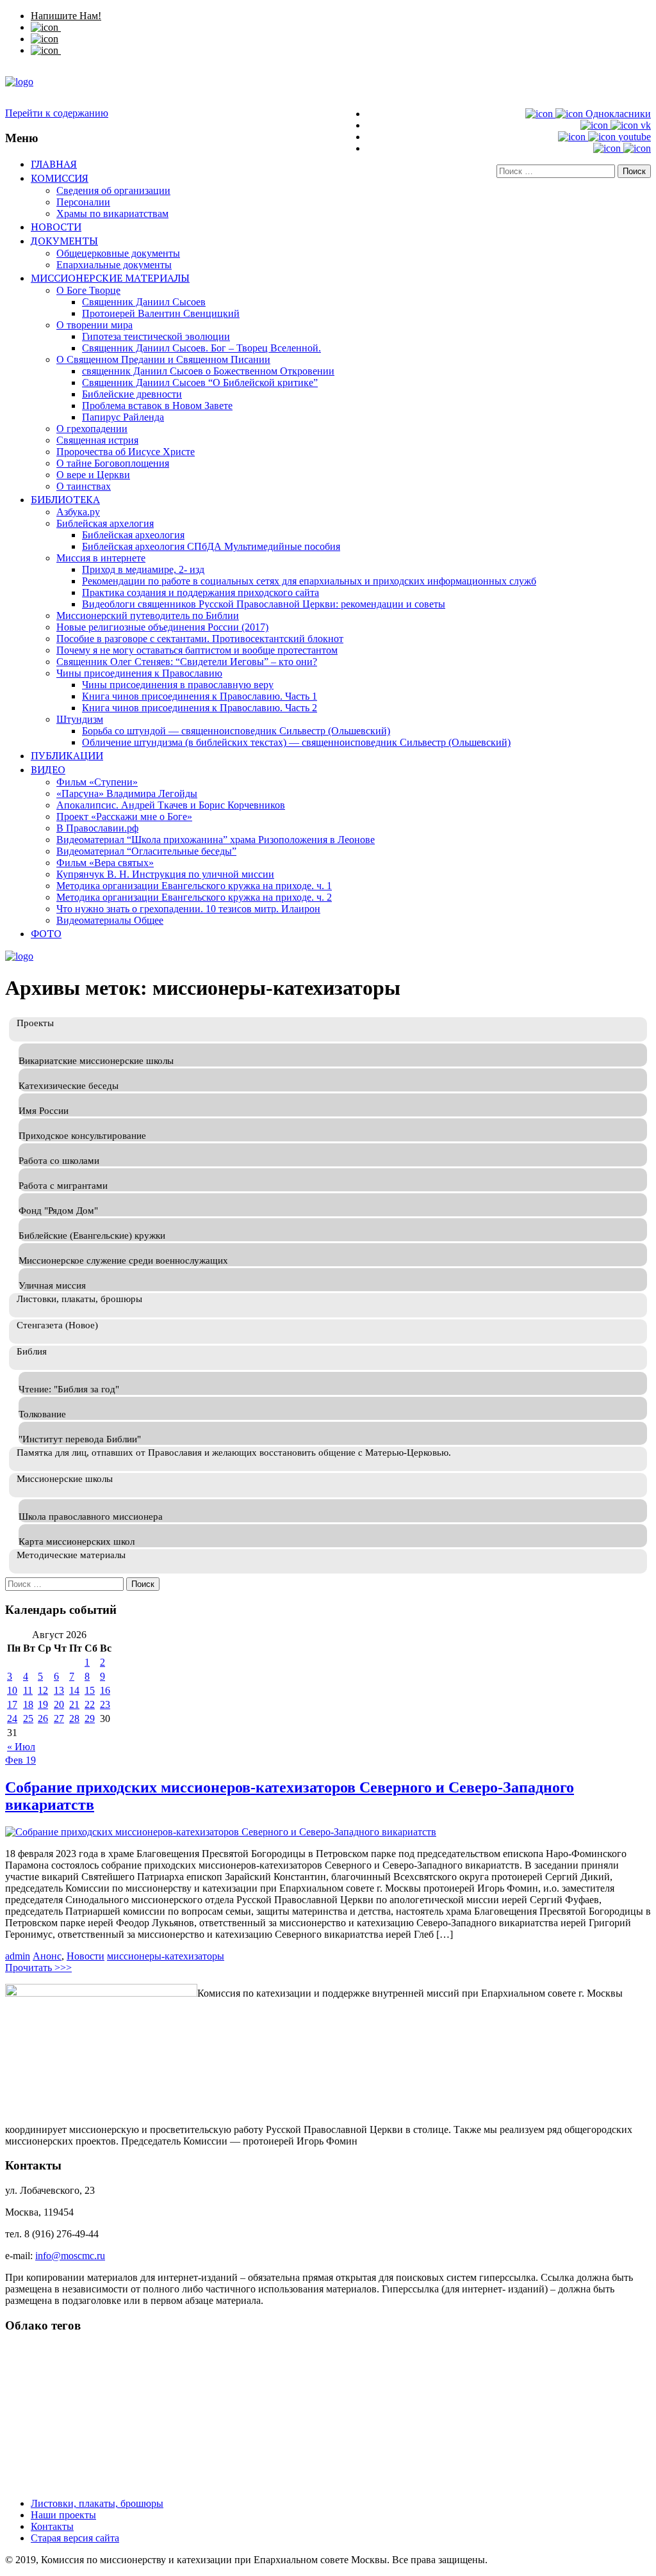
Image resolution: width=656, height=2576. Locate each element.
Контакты (52, 2526)
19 (43, 1704)
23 (105, 1704)
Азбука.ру (78, 512)
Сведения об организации (113, 190)
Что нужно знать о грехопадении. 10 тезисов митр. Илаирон (188, 909)
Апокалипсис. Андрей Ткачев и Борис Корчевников (171, 805)
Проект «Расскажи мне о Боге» (124, 817)
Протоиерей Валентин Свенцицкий (161, 313)
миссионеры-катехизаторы (166, 1956)
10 (12, 1690)
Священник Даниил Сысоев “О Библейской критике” (200, 382)
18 (28, 1704)
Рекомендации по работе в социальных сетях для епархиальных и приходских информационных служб (309, 581)
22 (90, 1704)
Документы (64, 241)
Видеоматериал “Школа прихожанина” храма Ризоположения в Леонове (216, 840)
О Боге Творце (88, 290)
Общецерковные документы (118, 253)
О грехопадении (92, 429)
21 (74, 1704)
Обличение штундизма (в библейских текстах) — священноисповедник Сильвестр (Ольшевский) (296, 742)
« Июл (21, 1747)
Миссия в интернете (101, 558)
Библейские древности (132, 394)
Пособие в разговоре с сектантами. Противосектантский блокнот (200, 639)
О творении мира (94, 325)
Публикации (67, 755)
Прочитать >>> (38, 1968)
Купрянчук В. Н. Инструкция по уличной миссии (165, 874)
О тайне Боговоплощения (113, 463)
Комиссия (60, 178)
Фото (46, 933)
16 (105, 1690)
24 (12, 1719)
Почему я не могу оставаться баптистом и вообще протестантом (197, 650)
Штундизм (80, 719)
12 (43, 1690)
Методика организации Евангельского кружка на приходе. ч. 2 (194, 897)
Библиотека (65, 499)
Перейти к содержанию (57, 113)
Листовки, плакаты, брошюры (97, 2503)
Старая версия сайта (75, 2538)
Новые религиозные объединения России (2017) (162, 627)
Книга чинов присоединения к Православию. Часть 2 (200, 708)
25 (28, 1719)
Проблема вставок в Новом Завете (157, 406)
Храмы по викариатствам (112, 213)
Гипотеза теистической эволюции (156, 336)
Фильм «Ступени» (97, 782)
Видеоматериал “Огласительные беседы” (146, 851)
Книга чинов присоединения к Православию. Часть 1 (200, 696)
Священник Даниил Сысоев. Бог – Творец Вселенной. (201, 348)
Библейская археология (133, 535)
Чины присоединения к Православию (139, 673)
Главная (54, 164)
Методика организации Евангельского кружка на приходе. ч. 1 (194, 886)
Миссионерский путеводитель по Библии (148, 616)
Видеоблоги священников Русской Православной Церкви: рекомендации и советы (264, 604)
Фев (15, 1760)
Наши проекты (63, 2515)
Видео (48, 769)
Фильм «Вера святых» (105, 863)
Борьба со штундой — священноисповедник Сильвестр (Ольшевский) (236, 731)
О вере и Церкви (93, 475)
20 (59, 1704)
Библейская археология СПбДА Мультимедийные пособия (211, 546)
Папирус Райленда (123, 417)
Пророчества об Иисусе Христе (126, 452)
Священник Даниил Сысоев (144, 302)
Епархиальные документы (114, 265)
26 (43, 1719)
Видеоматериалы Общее (110, 920)
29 (90, 1719)
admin (18, 1956)
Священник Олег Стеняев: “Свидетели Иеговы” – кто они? (187, 662)
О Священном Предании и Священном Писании (163, 359)
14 (74, 1690)
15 (90, 1690)
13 (59, 1690)
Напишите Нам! (66, 16)
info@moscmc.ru (70, 2256)
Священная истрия (97, 440)
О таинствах (84, 486)
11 (28, 1690)
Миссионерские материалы (110, 278)
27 (59, 1719)
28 (74, 1719)
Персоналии (83, 202)
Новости (56, 227)
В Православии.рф (97, 828)
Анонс (47, 1956)
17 (12, 1704)
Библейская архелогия (105, 523)
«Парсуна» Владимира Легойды (127, 793)
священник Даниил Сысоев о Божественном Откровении (208, 371)
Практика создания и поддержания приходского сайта (201, 592)
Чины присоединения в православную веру (178, 685)
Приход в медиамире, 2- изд (143, 569)
